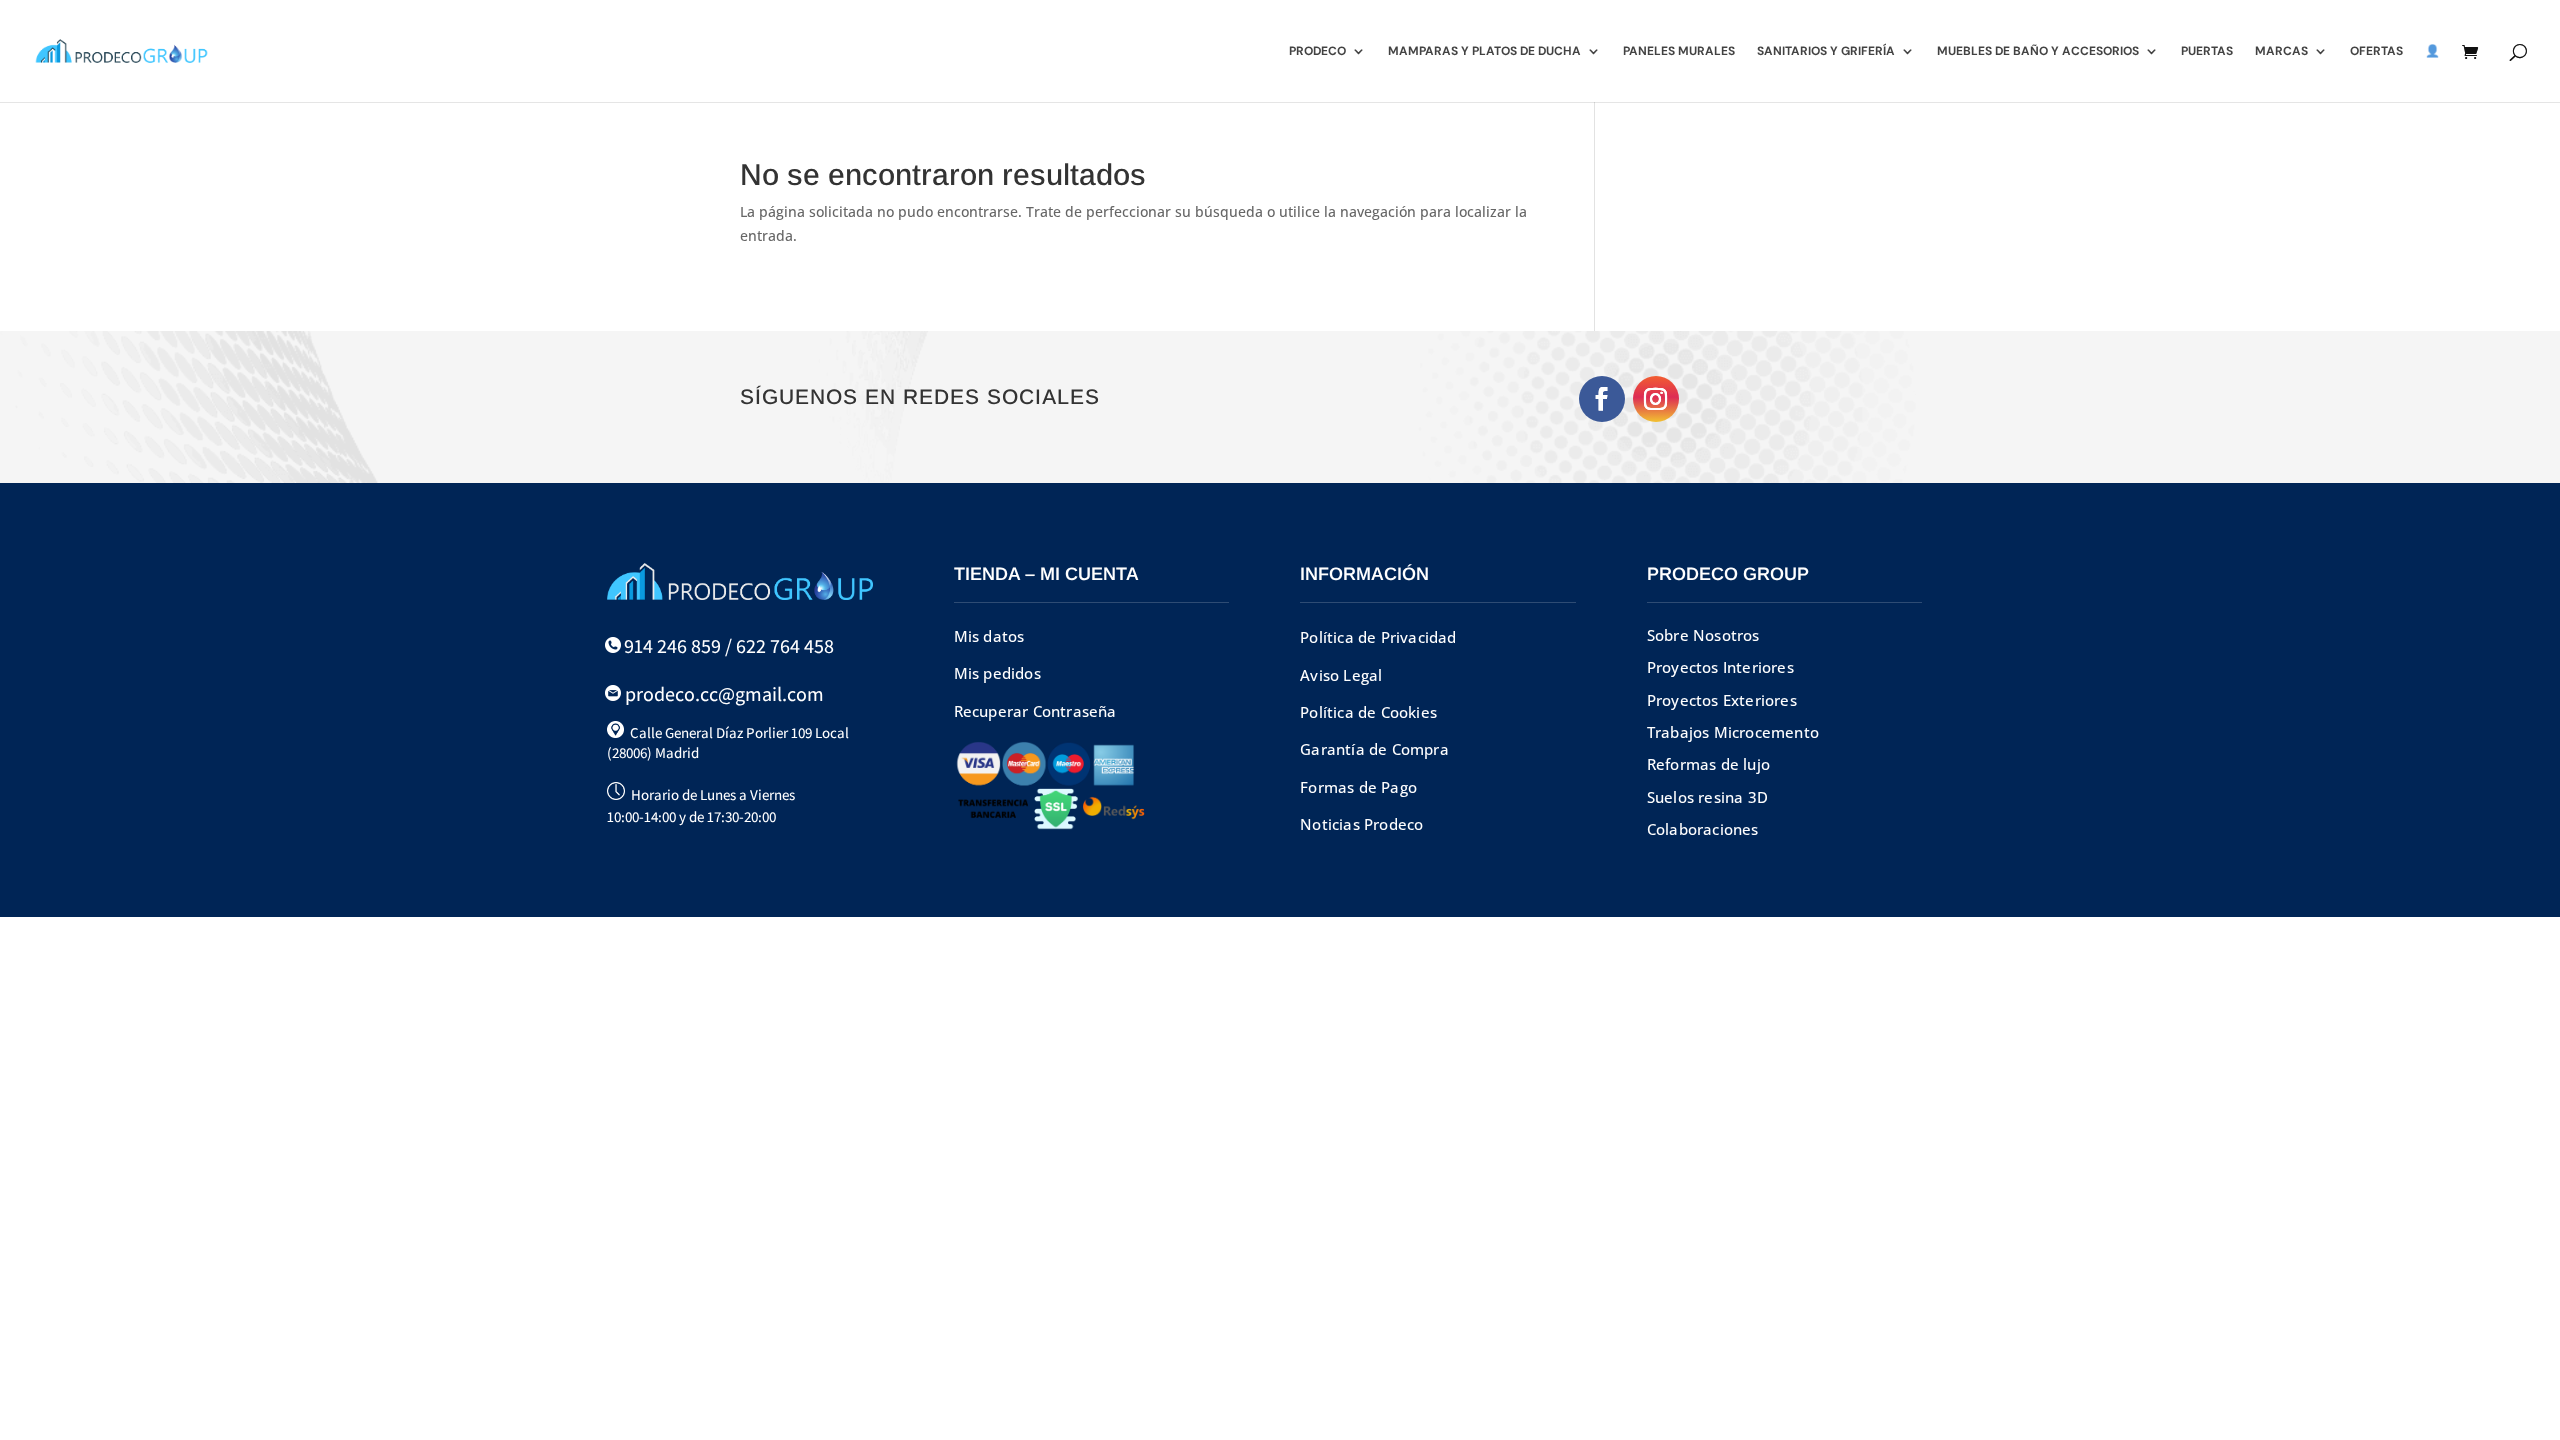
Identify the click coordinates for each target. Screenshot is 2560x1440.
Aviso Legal (1341, 675)
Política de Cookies (1368, 712)
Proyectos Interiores (1720, 667)
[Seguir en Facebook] (1602, 399)
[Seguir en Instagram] (1656, 399)
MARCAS (2281, 51)
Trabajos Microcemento (1733, 732)
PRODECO (1317, 51)
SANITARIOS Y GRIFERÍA (1826, 51)
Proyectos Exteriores (1722, 700)
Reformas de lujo (1708, 764)
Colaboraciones (1703, 829)
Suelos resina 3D (1707, 797)
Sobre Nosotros (1703, 635)
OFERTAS (2376, 51)
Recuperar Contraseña (1035, 711)
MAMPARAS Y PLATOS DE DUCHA (1484, 51)
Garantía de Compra (1374, 749)
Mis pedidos (997, 673)
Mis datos (989, 636)
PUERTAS (2207, 51)
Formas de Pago (1358, 787)
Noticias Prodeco (1361, 824)
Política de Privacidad (1378, 637)
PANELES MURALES (1679, 51)
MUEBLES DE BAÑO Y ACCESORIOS (2038, 51)
